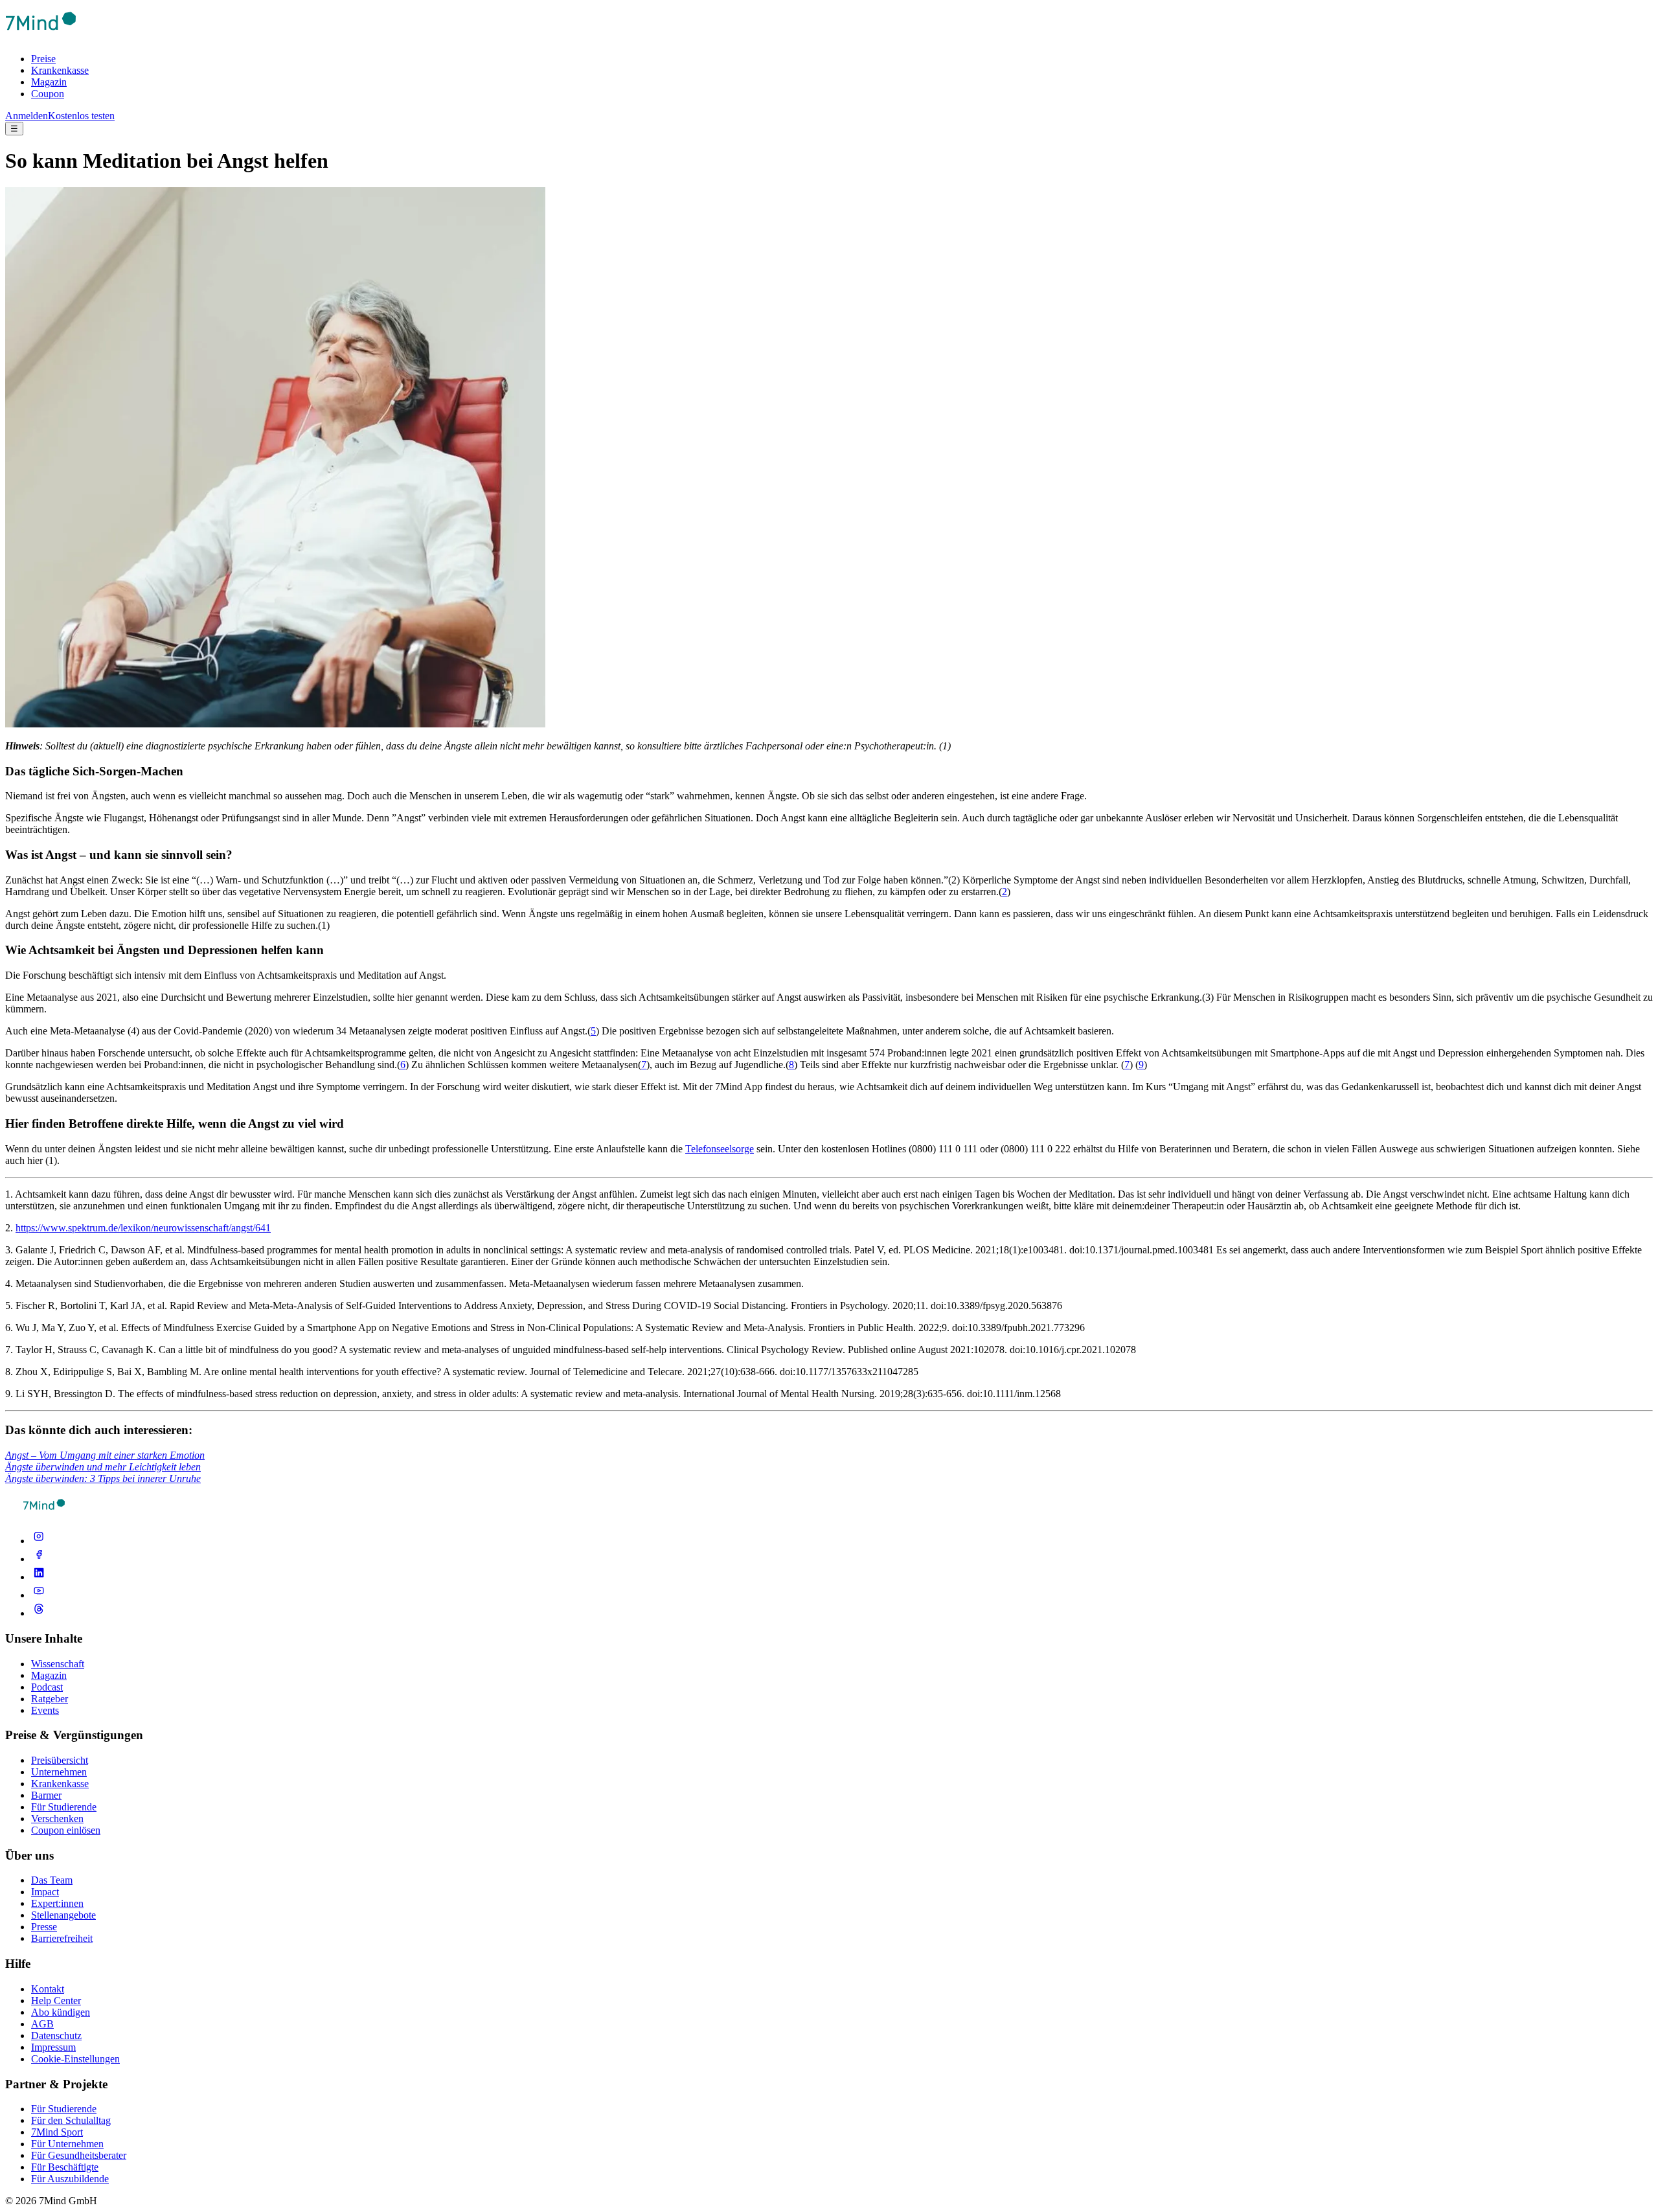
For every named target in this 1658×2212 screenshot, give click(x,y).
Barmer (46, 1795)
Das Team (52, 1880)
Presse (44, 1927)
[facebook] (39, 1559)
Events (45, 1710)
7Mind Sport (57, 2132)
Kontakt (48, 1989)
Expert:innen (57, 1903)
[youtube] (39, 1595)
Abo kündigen (61, 2012)
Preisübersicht (60, 1760)
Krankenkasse (60, 70)
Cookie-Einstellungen (75, 2059)
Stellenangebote (63, 1915)
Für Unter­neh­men (67, 2144)
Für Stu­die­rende (64, 2109)
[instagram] (39, 1541)
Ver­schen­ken (57, 1819)
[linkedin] (39, 1577)
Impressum (53, 2047)
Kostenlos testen (81, 116)
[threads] (39, 1613)
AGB (42, 2024)
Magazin (49, 82)
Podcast (47, 1687)
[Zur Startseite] (41, 37)
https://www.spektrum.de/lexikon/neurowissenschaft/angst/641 (143, 1228)
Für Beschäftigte (65, 2167)
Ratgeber (50, 1699)
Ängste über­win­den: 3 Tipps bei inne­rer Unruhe (103, 1478)
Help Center (56, 2001)
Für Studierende (64, 1807)
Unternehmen (59, 1772)
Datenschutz (56, 2035)
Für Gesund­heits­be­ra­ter (79, 2155)
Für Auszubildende (70, 2179)
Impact (45, 1892)
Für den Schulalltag (71, 2120)
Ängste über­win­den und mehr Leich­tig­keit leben (103, 1467)
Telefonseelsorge (720, 1149)
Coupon (48, 94)
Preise (43, 59)
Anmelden (27, 116)
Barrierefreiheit (62, 1938)
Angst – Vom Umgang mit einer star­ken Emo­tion (105, 1455)
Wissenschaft (58, 1664)
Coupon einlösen (66, 1830)
